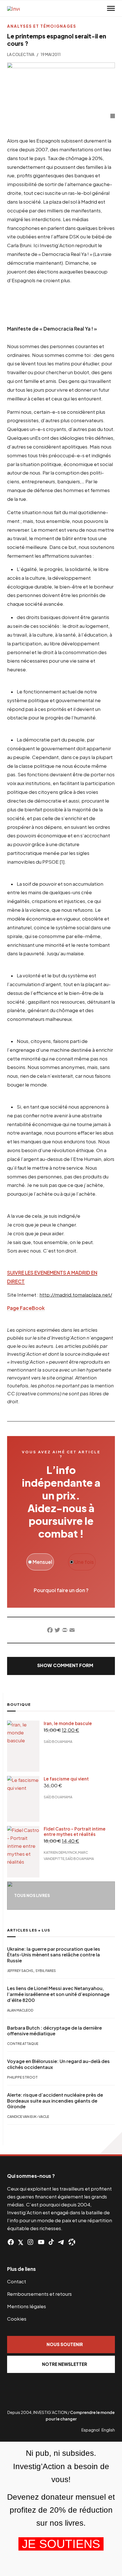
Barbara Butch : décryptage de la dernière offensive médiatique (54, 2031)
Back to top (111, 2143)
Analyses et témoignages (42, 26)
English (108, 2430)
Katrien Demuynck (60, 1852)
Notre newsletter (65, 2364)
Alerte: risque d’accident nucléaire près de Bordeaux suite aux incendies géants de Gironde (55, 2101)
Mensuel (42, 1562)
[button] (61, 1666)
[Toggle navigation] (111, 8)
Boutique (19, 1704)
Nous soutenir (65, 2344)
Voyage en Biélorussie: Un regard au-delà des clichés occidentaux (58, 2064)
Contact (17, 2281)
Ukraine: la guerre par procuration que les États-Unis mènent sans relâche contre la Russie (54, 1955)
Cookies (17, 2319)
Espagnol (91, 2430)
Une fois (84, 1562)
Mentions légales (27, 2306)
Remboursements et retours (39, 2294)
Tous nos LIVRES (32, 1895)
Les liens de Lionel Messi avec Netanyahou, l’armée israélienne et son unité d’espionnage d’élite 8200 (58, 1994)
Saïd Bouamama (58, 1742)
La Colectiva (21, 54)
